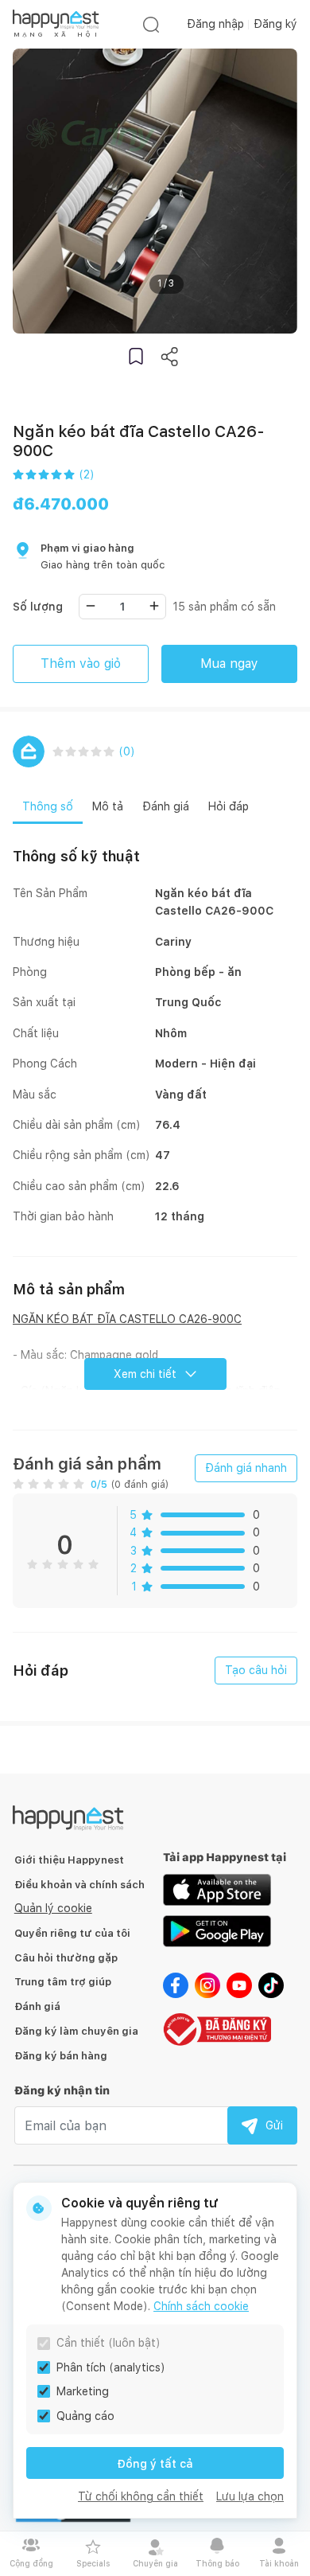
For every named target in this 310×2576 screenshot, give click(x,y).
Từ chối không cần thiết (141, 2496)
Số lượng (38, 607)
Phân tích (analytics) (111, 2367)
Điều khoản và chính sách (79, 1885)
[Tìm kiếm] (151, 24)
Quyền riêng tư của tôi (72, 1933)
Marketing (83, 2391)
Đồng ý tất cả (155, 2464)
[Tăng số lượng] (154, 606)
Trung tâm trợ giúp (63, 1982)
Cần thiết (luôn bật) (108, 2343)
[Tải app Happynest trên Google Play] (217, 1930)
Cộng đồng (31, 2563)
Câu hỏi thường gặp (66, 1958)
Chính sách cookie (201, 2306)
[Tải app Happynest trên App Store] (217, 1888)
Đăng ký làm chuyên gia (76, 2031)
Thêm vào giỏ (81, 664)
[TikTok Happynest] (271, 1984)
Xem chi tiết (145, 1374)
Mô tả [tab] (108, 806)
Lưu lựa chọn (250, 2496)
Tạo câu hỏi (256, 1670)
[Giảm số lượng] (91, 606)
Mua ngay (229, 664)
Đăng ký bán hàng (61, 2056)
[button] (136, 356)
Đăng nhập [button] (215, 24)
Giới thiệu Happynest (69, 1860)
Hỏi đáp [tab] (229, 806)
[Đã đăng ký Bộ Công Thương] (217, 2028)
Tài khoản (279, 2563)
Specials (93, 2563)
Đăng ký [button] (275, 24)
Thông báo (217, 2563)
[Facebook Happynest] (176, 1984)
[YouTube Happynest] (239, 1984)
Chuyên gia (155, 2563)
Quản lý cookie (53, 1908)
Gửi (274, 2125)
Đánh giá (37, 2006)
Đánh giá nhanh (246, 1468)
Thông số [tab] (48, 806)
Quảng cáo (85, 2416)
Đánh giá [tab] (166, 806)
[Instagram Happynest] (207, 1984)
